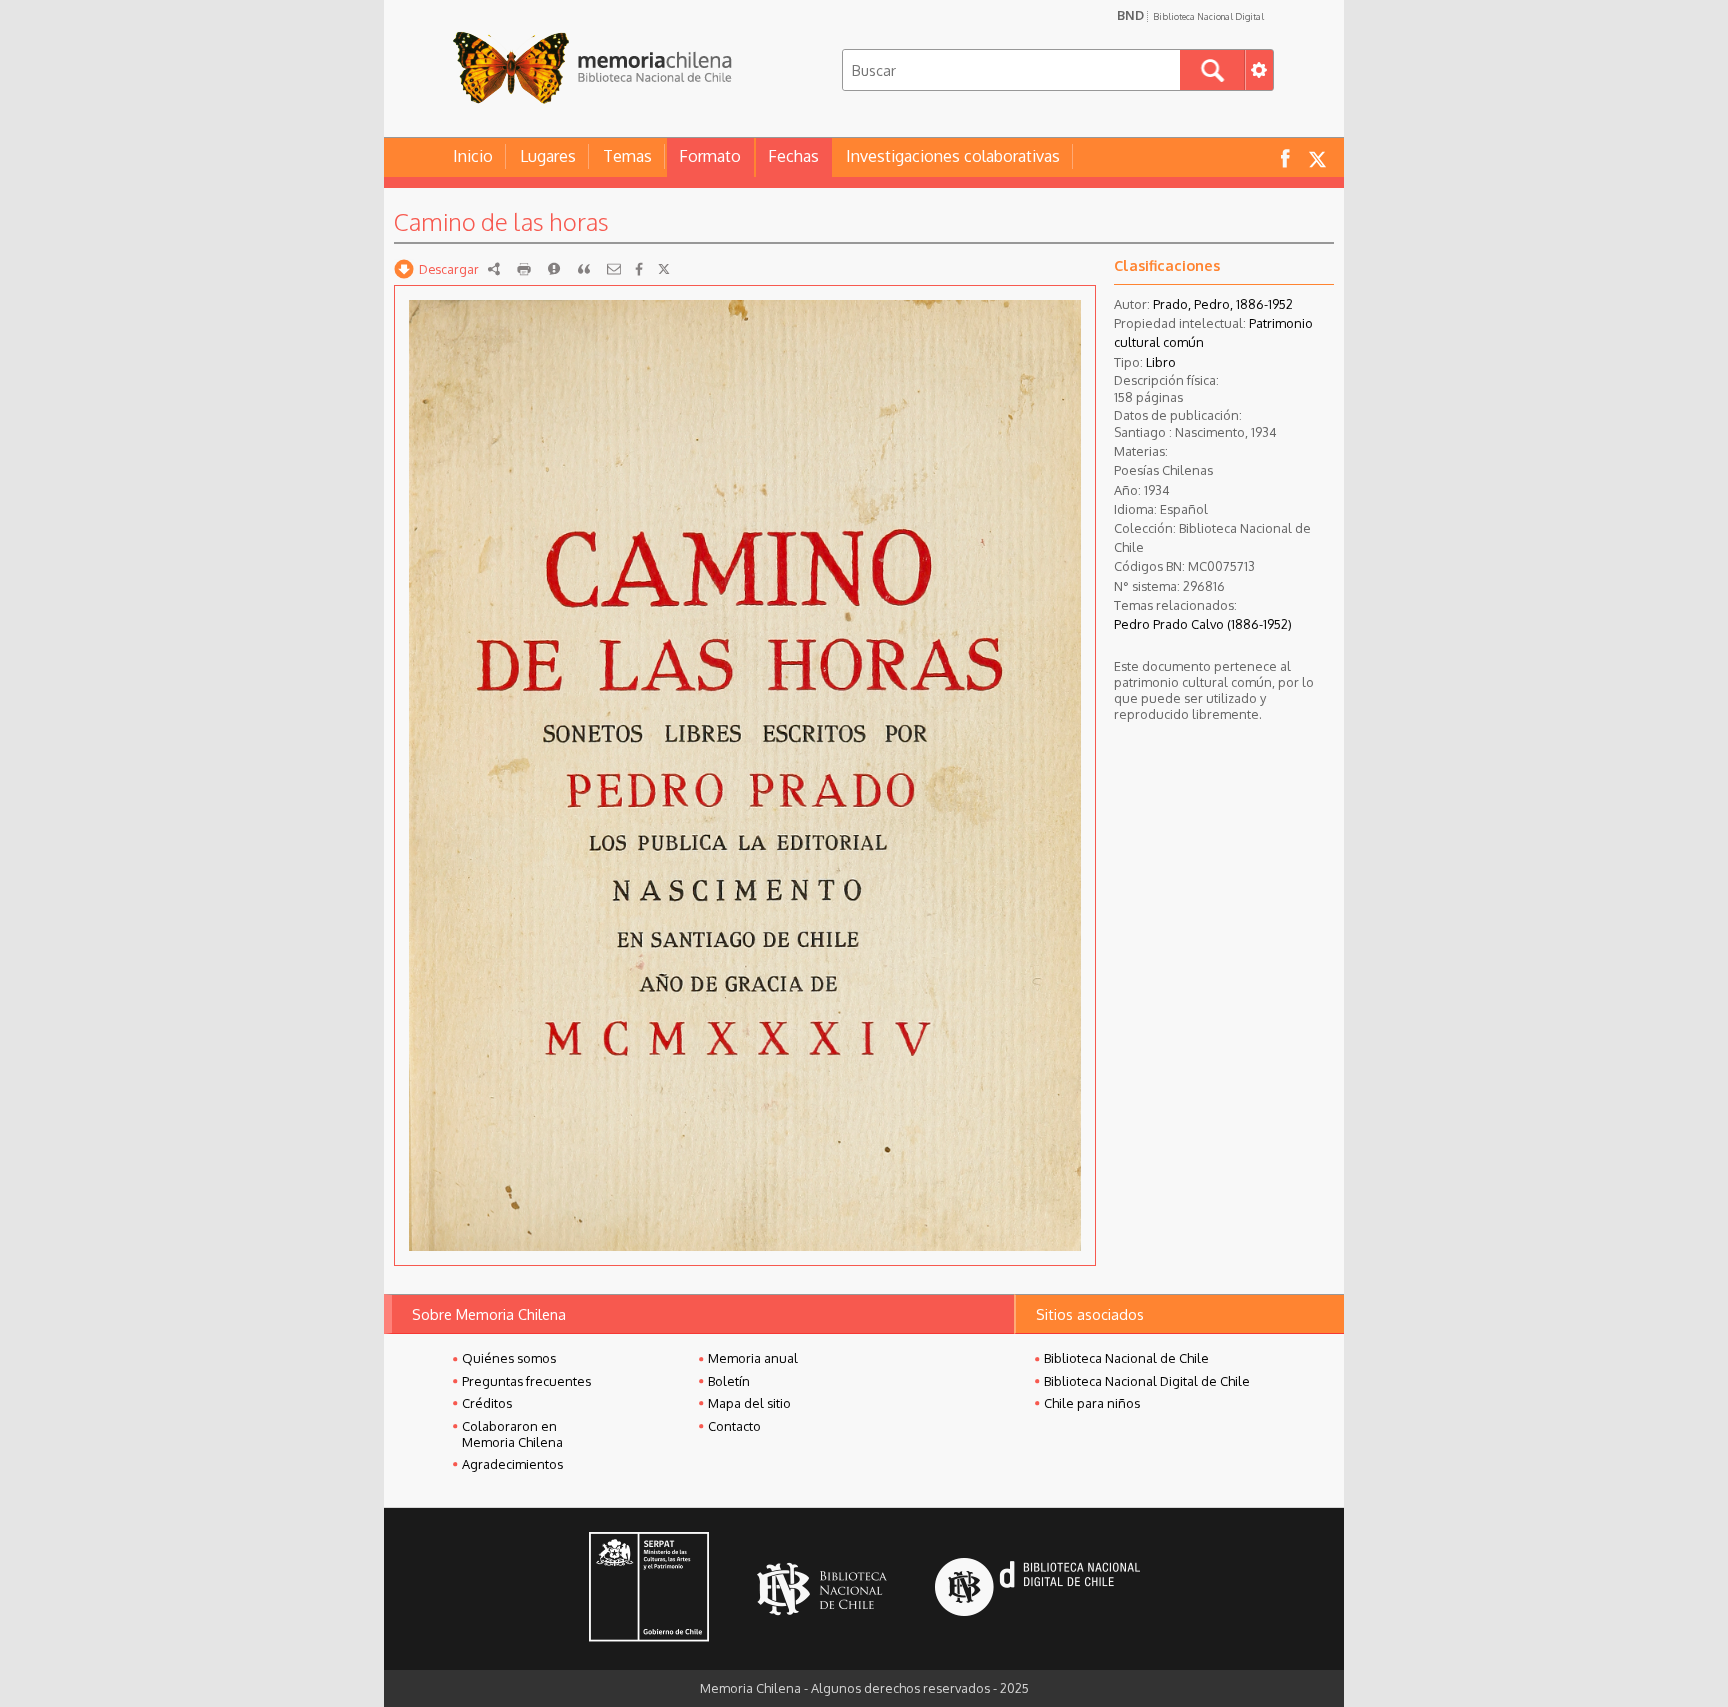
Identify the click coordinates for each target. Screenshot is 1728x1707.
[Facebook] (639, 269)
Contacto (734, 1426)
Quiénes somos (509, 1358)
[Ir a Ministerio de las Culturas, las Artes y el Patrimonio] (649, 1589)
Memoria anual (753, 1358)
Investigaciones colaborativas (953, 156)
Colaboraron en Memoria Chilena (512, 1434)
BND (1190, 15)
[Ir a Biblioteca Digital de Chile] (1037, 1589)
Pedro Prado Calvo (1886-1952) (1203, 624)
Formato (710, 156)
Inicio (473, 156)
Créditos (487, 1403)
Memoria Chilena (592, 67)
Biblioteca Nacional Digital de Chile (1147, 1381)
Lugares (548, 156)
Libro (1161, 362)
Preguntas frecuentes (526, 1381)
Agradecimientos (512, 1464)
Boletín (729, 1381)
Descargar (449, 269)
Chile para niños (1092, 1403)
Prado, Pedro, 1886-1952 (1223, 304)
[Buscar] (1212, 70)
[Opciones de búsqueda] (1259, 70)
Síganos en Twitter (1317, 157)
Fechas (793, 156)
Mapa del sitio (749, 1403)
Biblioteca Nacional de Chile (1126, 1358)
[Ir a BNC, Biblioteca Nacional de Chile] (822, 1589)
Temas (627, 156)
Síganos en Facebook (1285, 157)
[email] (614, 269)
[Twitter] (664, 269)
